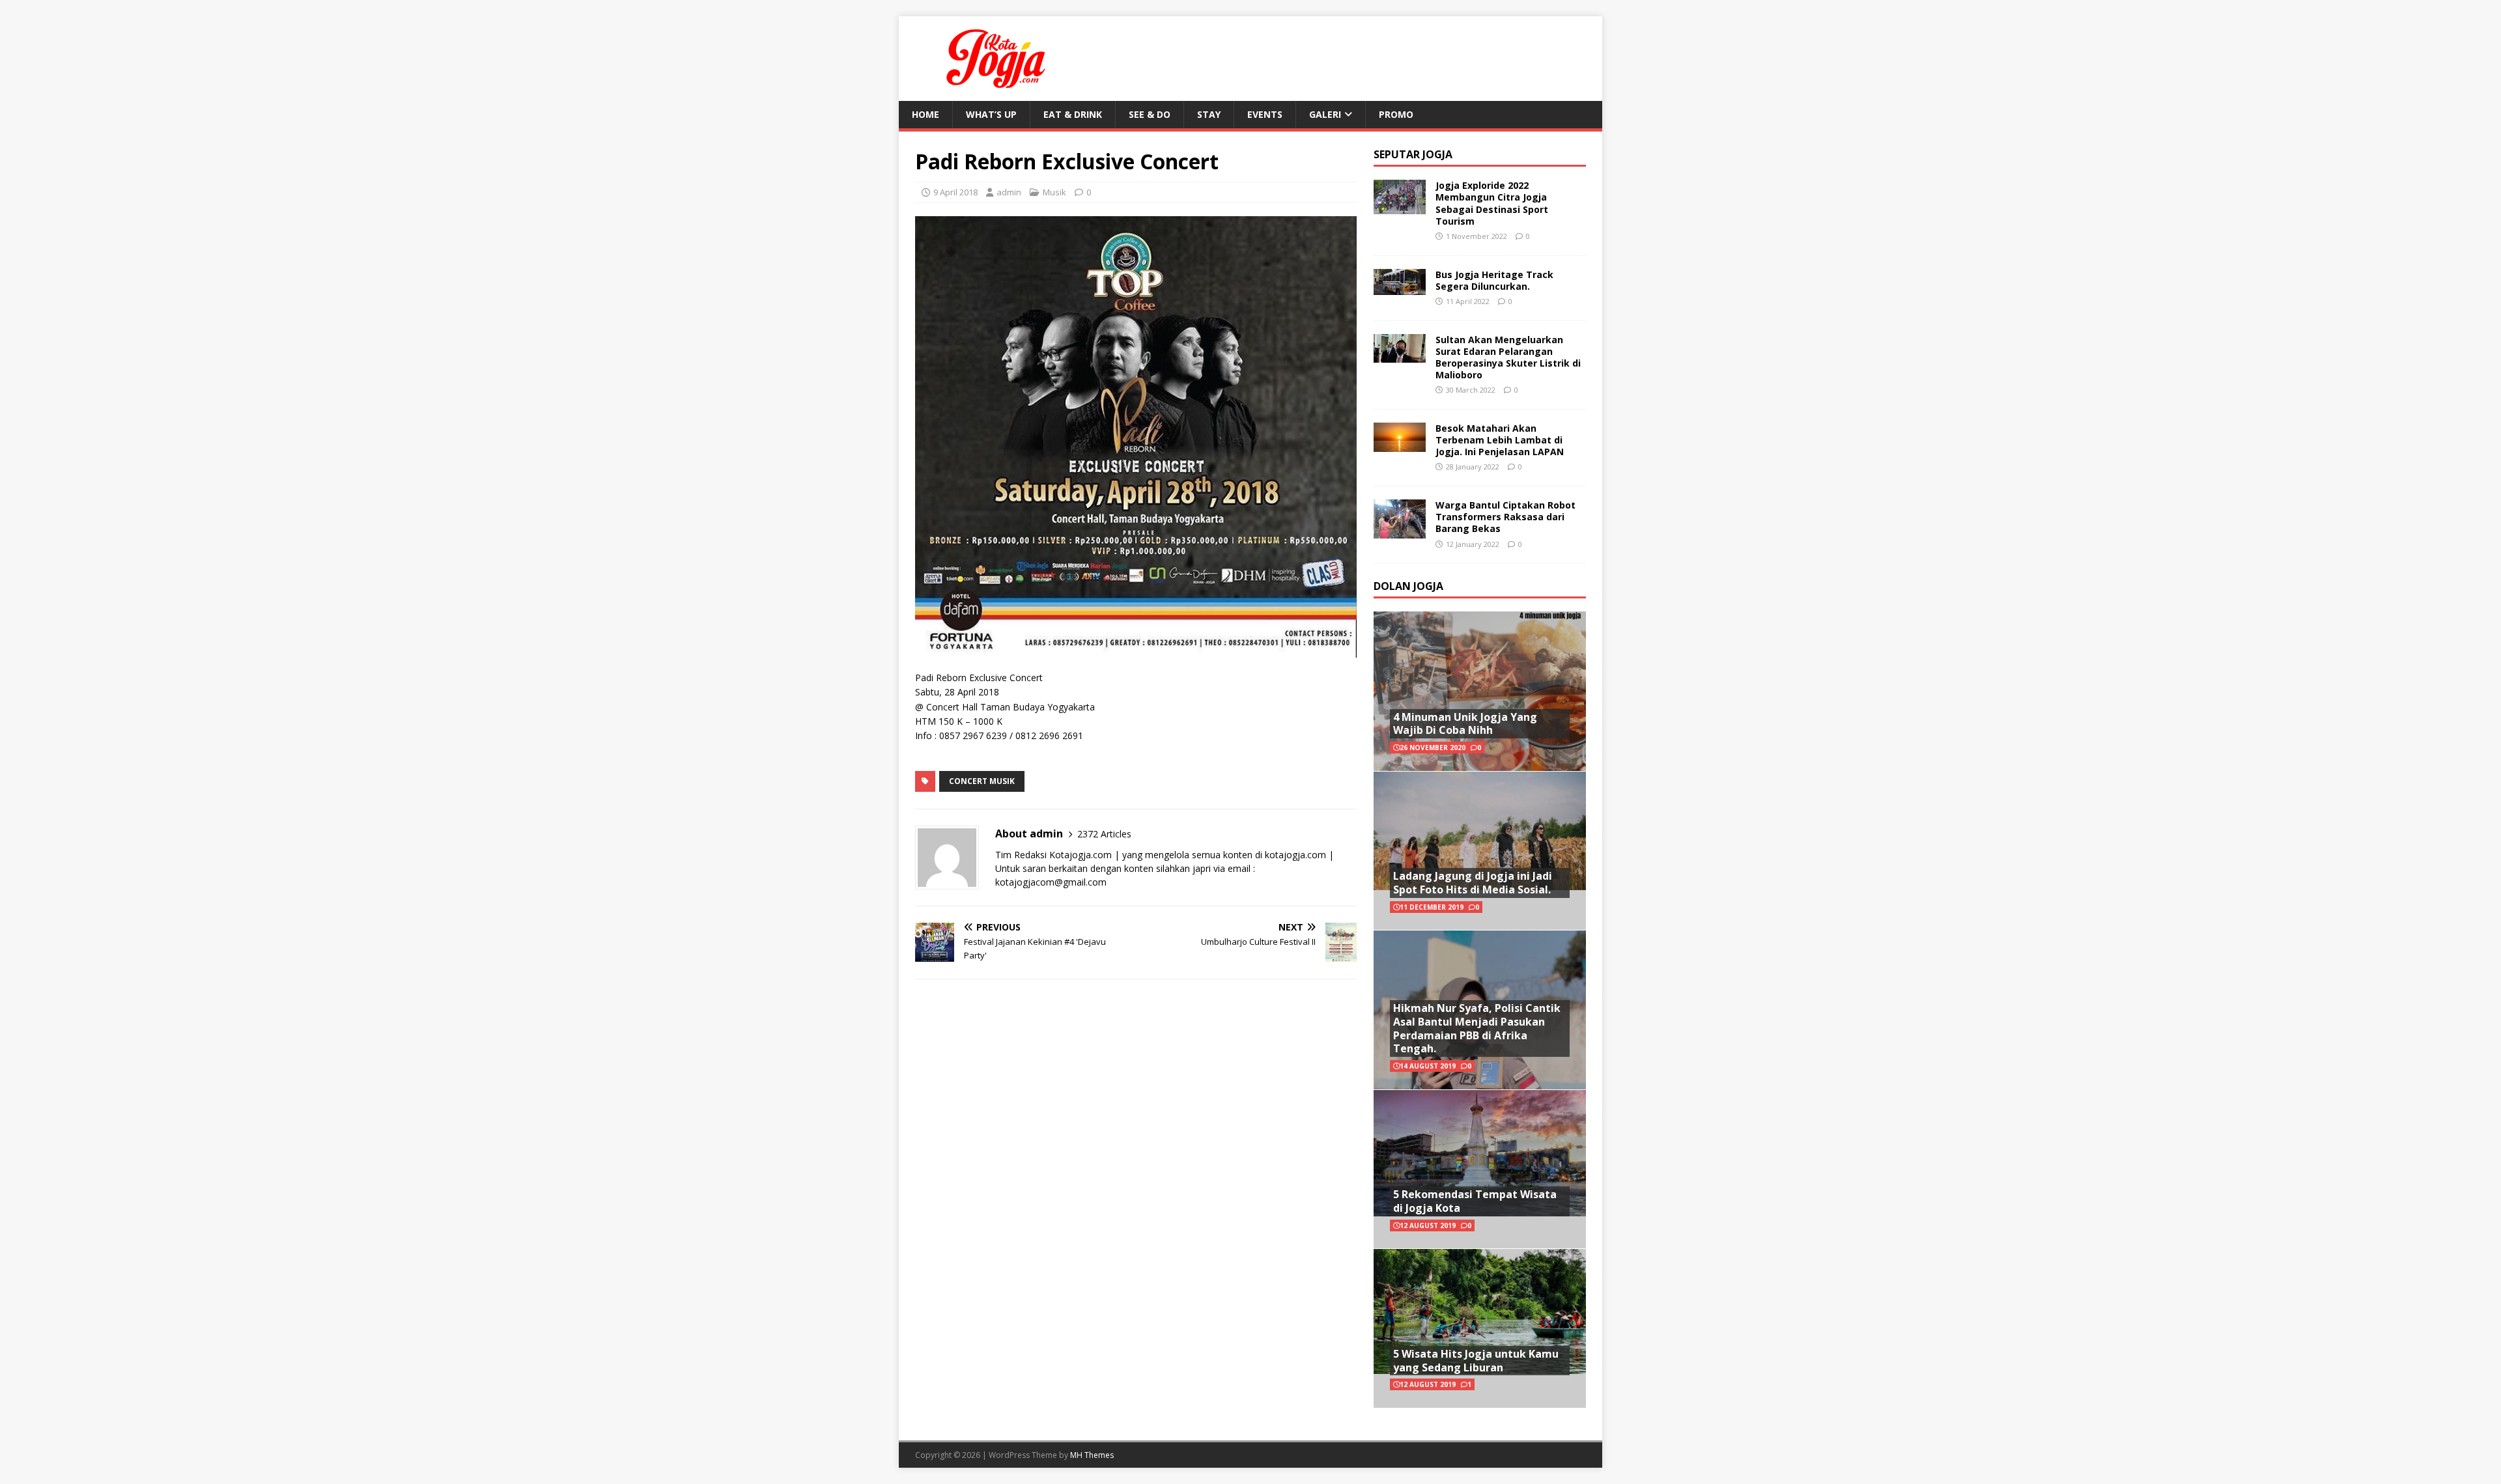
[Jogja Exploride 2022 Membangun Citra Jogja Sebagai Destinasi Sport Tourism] (1400, 207)
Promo (1396, 114)
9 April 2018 (955, 192)
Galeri (1325, 114)
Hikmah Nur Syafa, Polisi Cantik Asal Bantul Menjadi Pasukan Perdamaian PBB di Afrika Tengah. (1477, 1028)
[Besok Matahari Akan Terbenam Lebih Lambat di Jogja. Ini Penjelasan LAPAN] (1400, 444)
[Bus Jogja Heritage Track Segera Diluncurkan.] (1400, 287)
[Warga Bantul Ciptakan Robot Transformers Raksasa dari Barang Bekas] (1400, 530)
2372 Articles (1104, 834)
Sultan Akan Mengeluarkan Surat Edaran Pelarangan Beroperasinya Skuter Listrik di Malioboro (1508, 357)
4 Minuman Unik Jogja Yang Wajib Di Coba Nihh (1465, 724)
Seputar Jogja (1413, 154)
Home (926, 114)
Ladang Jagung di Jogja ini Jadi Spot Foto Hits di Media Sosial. (1473, 883)
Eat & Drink (1073, 114)
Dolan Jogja (1408, 586)
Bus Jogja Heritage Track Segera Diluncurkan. (1494, 280)
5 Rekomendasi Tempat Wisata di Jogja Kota (1475, 1201)
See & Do (1150, 114)
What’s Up (991, 114)
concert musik (982, 781)
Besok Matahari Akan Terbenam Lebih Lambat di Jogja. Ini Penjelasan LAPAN (1500, 440)
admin (1009, 192)
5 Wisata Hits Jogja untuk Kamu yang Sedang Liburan (1476, 1361)
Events (1265, 114)
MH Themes (1092, 1455)
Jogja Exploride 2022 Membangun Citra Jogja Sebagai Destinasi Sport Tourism (1492, 203)
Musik (1054, 192)
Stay (1209, 114)
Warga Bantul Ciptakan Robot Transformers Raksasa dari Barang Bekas (1505, 517)
